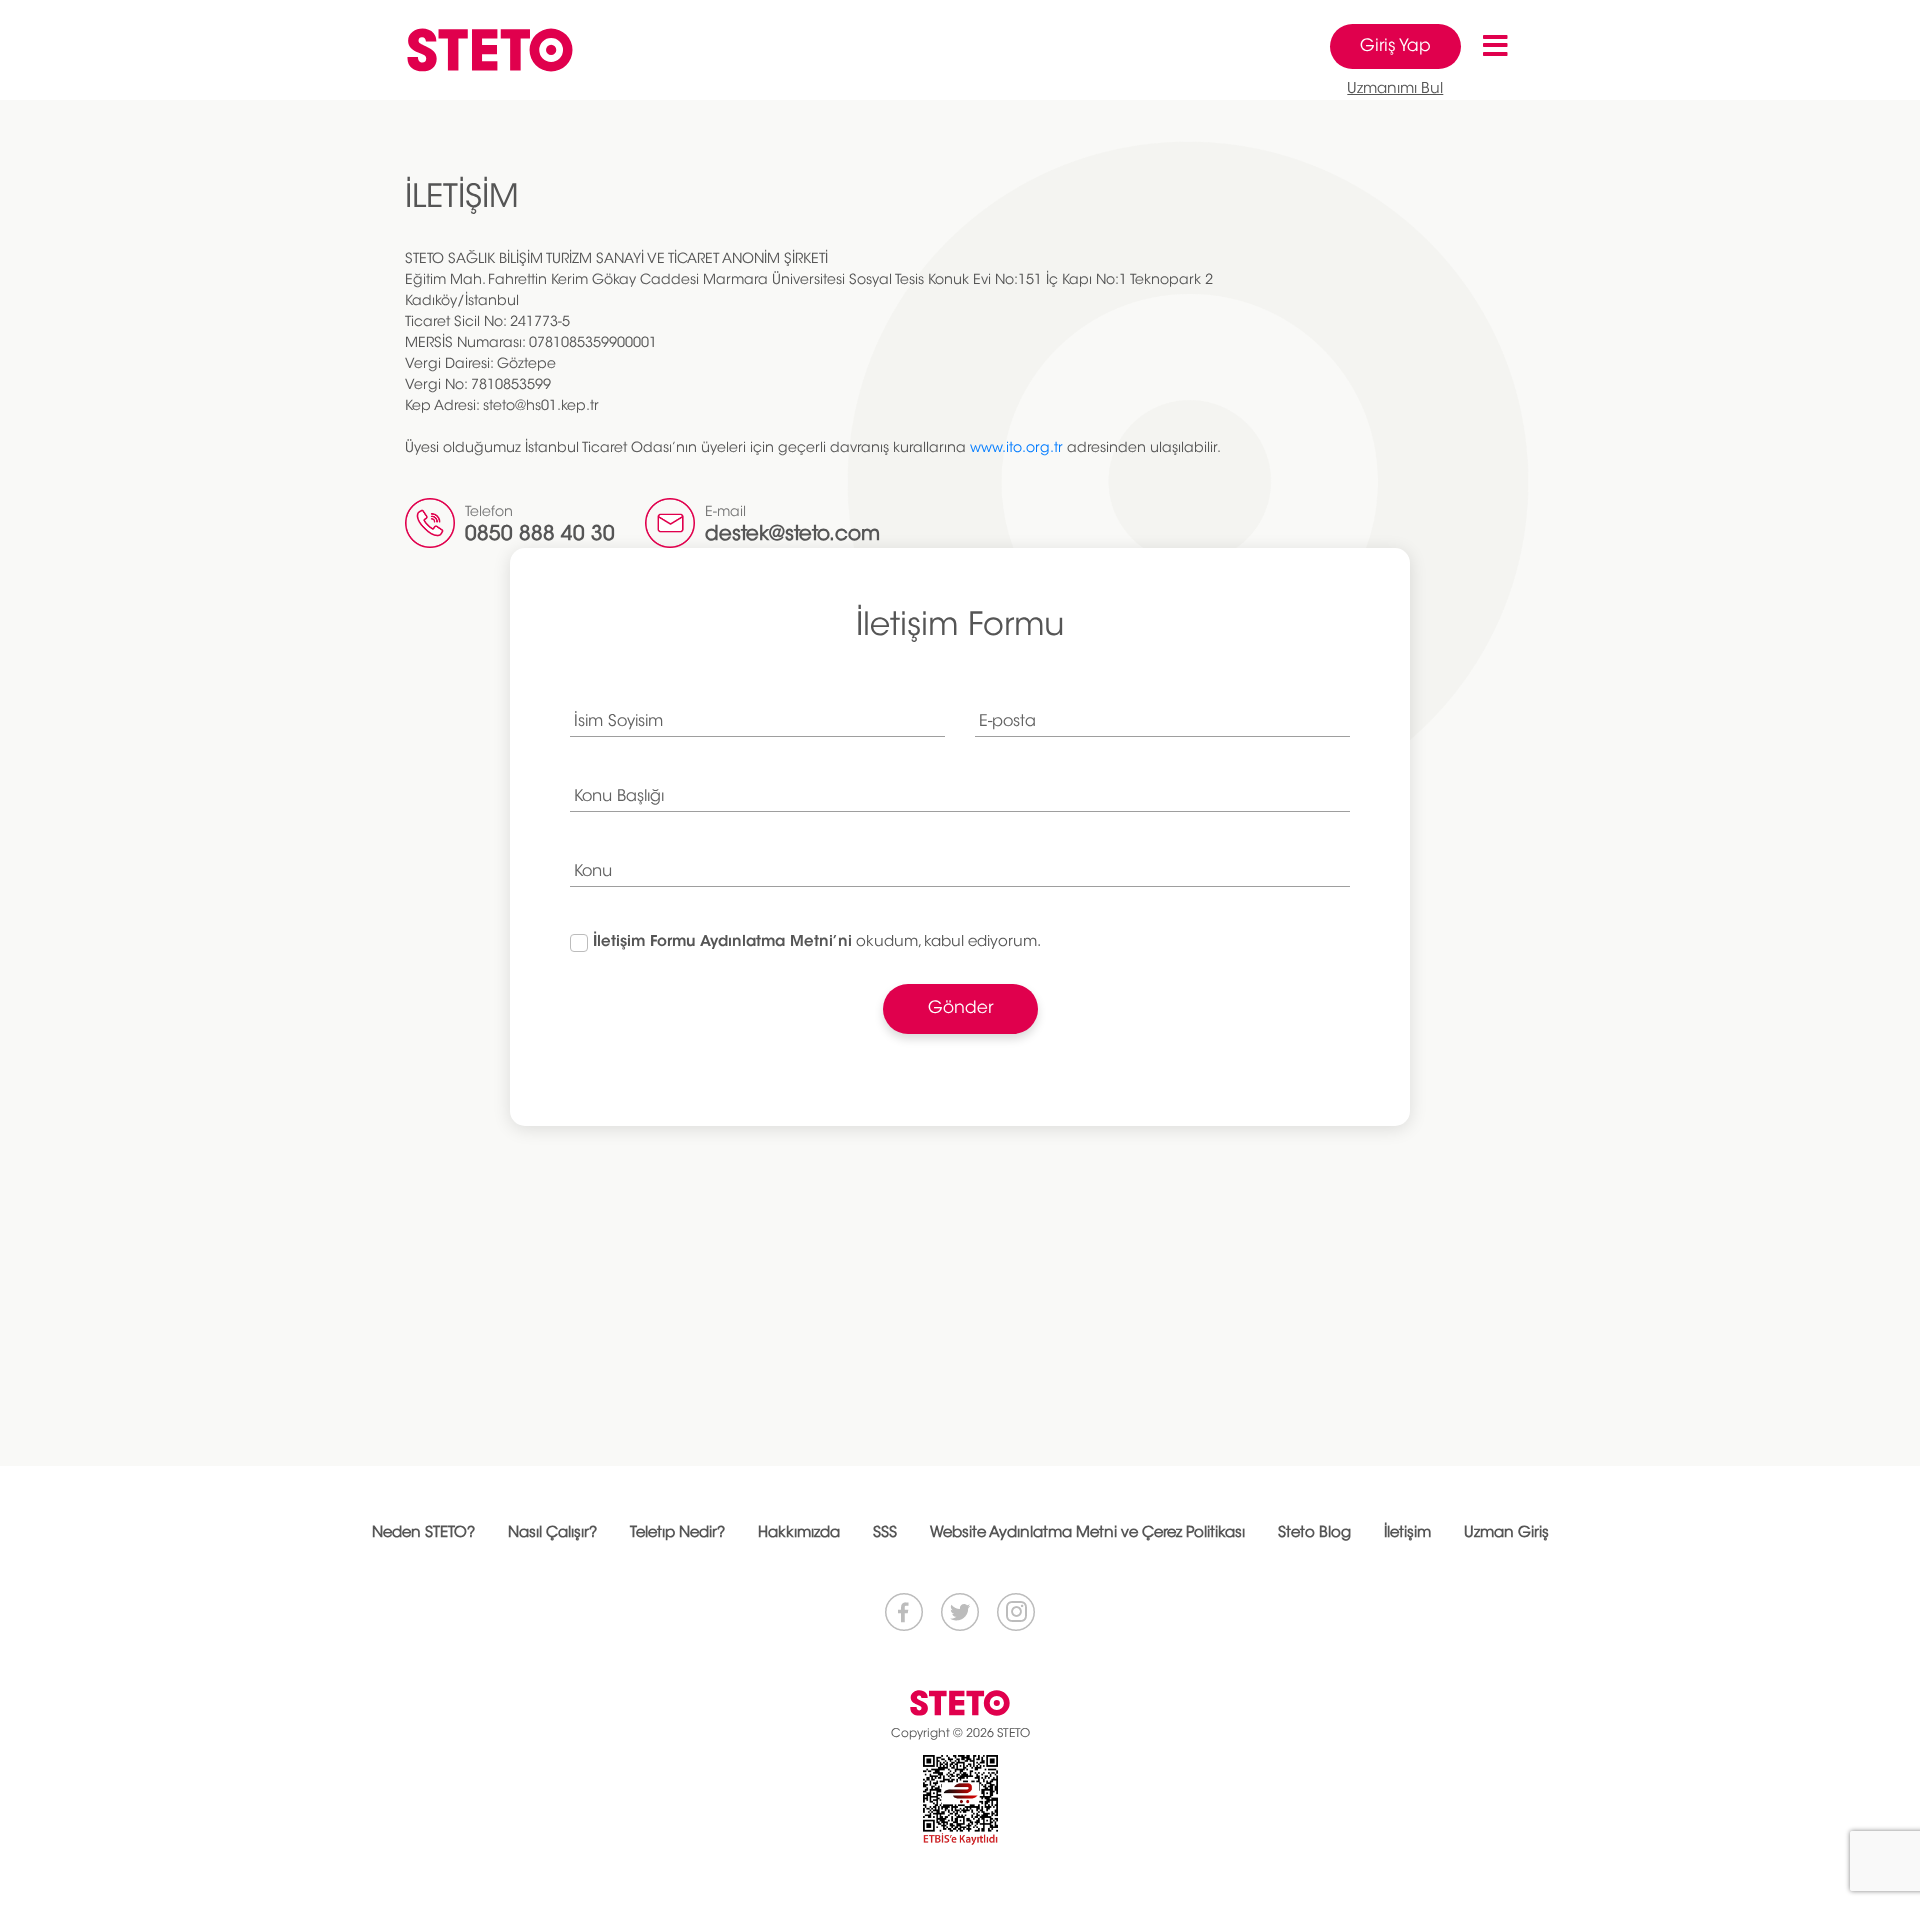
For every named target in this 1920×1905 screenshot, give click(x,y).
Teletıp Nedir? (677, 1533)
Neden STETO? (423, 1533)
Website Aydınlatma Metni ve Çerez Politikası (1087, 1533)
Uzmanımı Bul (1395, 89)
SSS (885, 1533)
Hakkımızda (799, 1533)
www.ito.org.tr (1016, 449)
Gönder (960, 1008)
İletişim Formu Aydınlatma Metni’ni (722, 942)
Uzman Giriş (1506, 1533)
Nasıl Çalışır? (552, 1533)
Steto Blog (1314, 1533)
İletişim (1407, 1533)
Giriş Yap (1395, 46)
